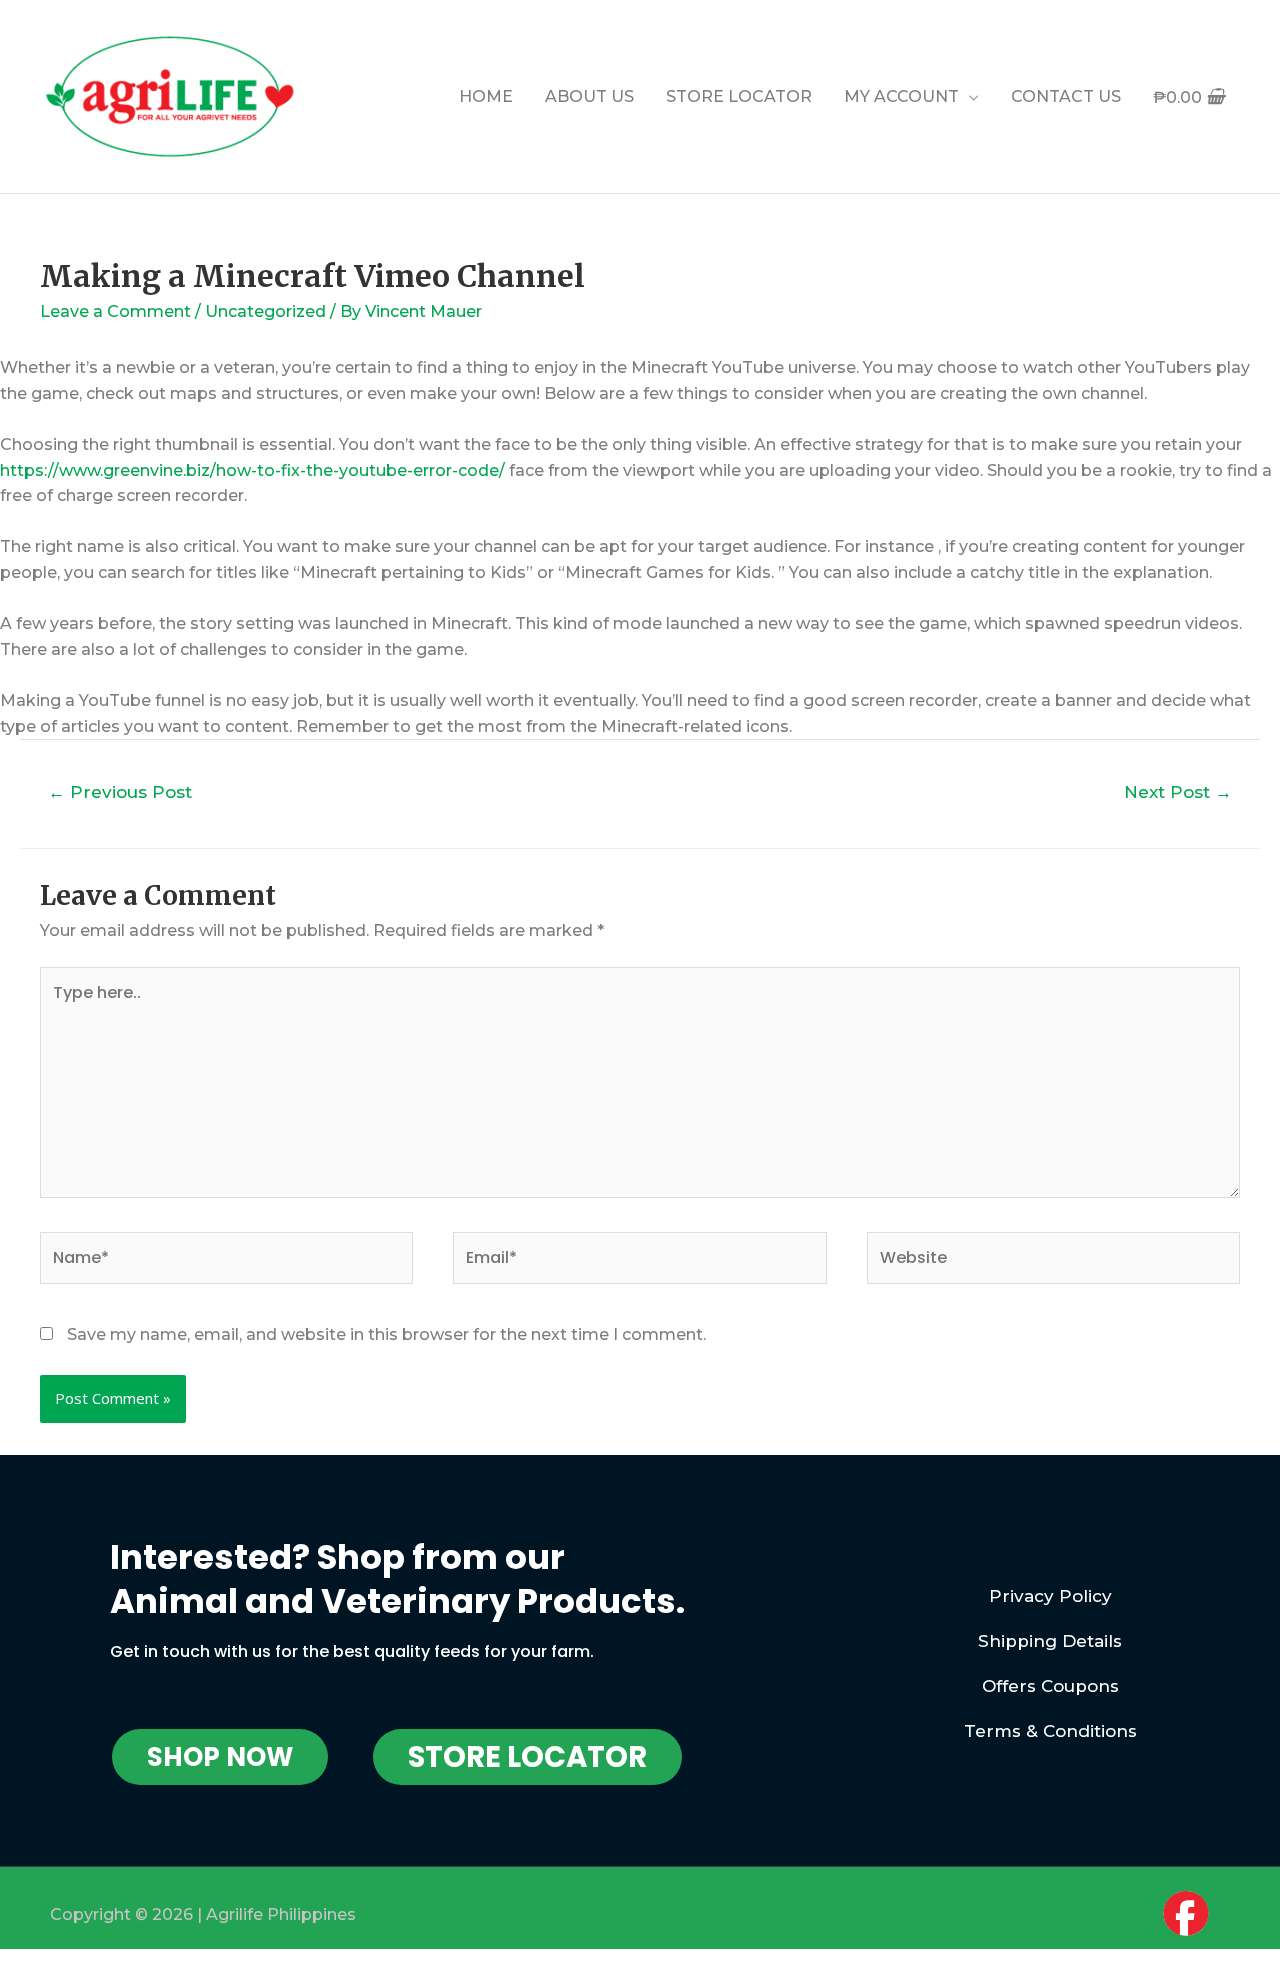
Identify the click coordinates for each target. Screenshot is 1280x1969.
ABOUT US (589, 96)
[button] (220, 1757)
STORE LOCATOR (739, 96)
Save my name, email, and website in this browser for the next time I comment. (386, 1334)
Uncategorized (265, 311)
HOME (486, 96)
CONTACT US (1066, 96)
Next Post (1178, 791)
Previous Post (120, 791)
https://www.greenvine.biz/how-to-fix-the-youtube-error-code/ (252, 470)
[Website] (1053, 1261)
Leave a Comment (115, 311)
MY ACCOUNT (901, 96)
